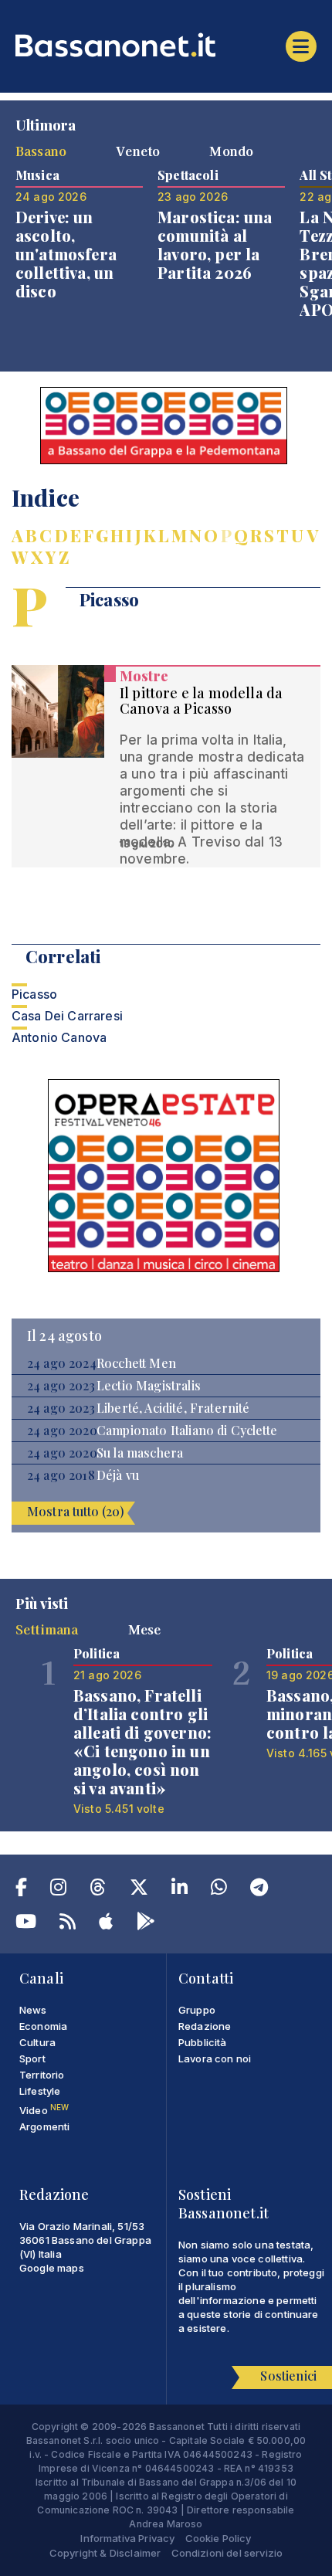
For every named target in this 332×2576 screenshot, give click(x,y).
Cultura (37, 2042)
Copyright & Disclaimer (105, 2553)
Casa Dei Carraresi (67, 1016)
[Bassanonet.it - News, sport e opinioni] (166, 45)
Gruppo (197, 2010)
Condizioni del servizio (227, 2553)
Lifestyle (40, 2091)
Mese (145, 1629)
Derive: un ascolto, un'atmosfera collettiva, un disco (66, 254)
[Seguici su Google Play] (146, 1924)
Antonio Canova (59, 1037)
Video (44, 2110)
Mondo (231, 151)
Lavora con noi (215, 2058)
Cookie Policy (219, 2538)
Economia (43, 2026)
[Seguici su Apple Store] (106, 1924)
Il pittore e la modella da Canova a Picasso (201, 701)
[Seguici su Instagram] (58, 1890)
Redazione (205, 2026)
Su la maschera (140, 1453)
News (33, 2010)
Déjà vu (118, 1475)
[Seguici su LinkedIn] (180, 1890)
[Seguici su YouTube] (26, 1924)
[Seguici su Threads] (98, 1890)
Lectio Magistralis (149, 1386)
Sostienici (288, 2376)
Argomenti (44, 2126)
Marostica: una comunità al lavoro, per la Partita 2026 (215, 244)
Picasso (34, 994)
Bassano (41, 151)
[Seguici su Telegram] (259, 1890)
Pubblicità (203, 2042)
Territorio (42, 2075)
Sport (32, 2058)
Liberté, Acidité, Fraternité (173, 1408)
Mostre (144, 676)
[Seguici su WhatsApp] (219, 1890)
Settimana (47, 1629)
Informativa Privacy (127, 2538)
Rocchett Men (136, 1363)
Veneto (138, 151)
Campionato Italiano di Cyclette (187, 1431)
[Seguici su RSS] (68, 1924)
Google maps (52, 2268)
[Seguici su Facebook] (21, 1890)
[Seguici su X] (139, 1890)
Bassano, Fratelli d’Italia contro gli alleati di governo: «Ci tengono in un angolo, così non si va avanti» (142, 1741)
